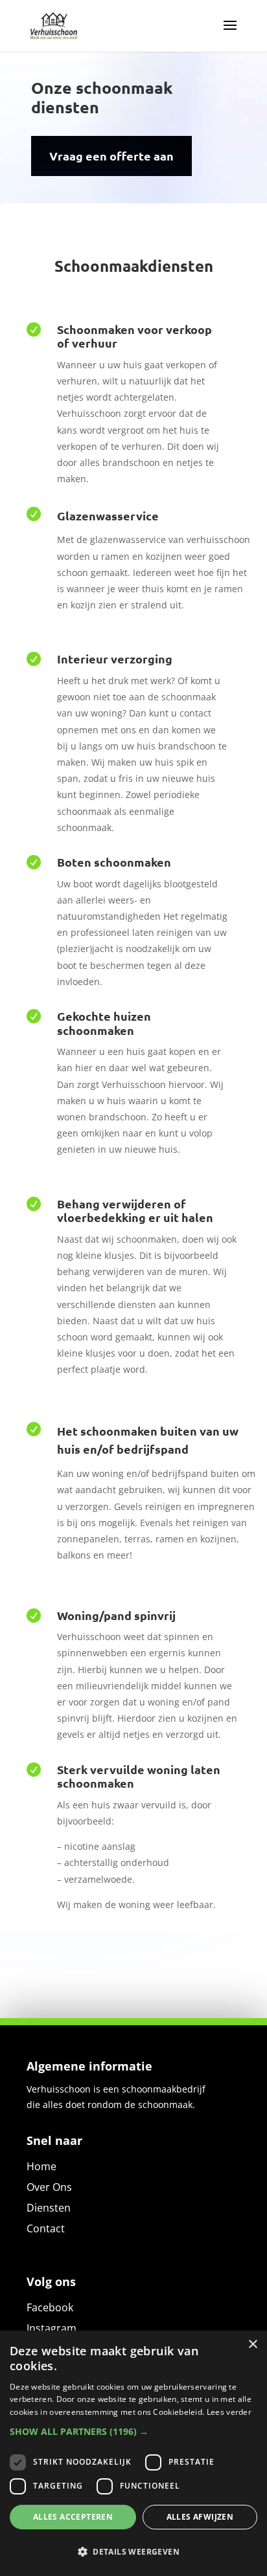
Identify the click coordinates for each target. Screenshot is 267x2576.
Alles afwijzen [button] (200, 2517)
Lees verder (229, 2412)
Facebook (50, 2307)
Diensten (49, 2208)
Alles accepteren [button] (73, 2517)
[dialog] (133, 2453)
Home (41, 2166)
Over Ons (49, 2187)
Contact (46, 2228)
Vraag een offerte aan (111, 156)
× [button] (252, 2345)
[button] (133, 2432)
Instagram (52, 2328)
